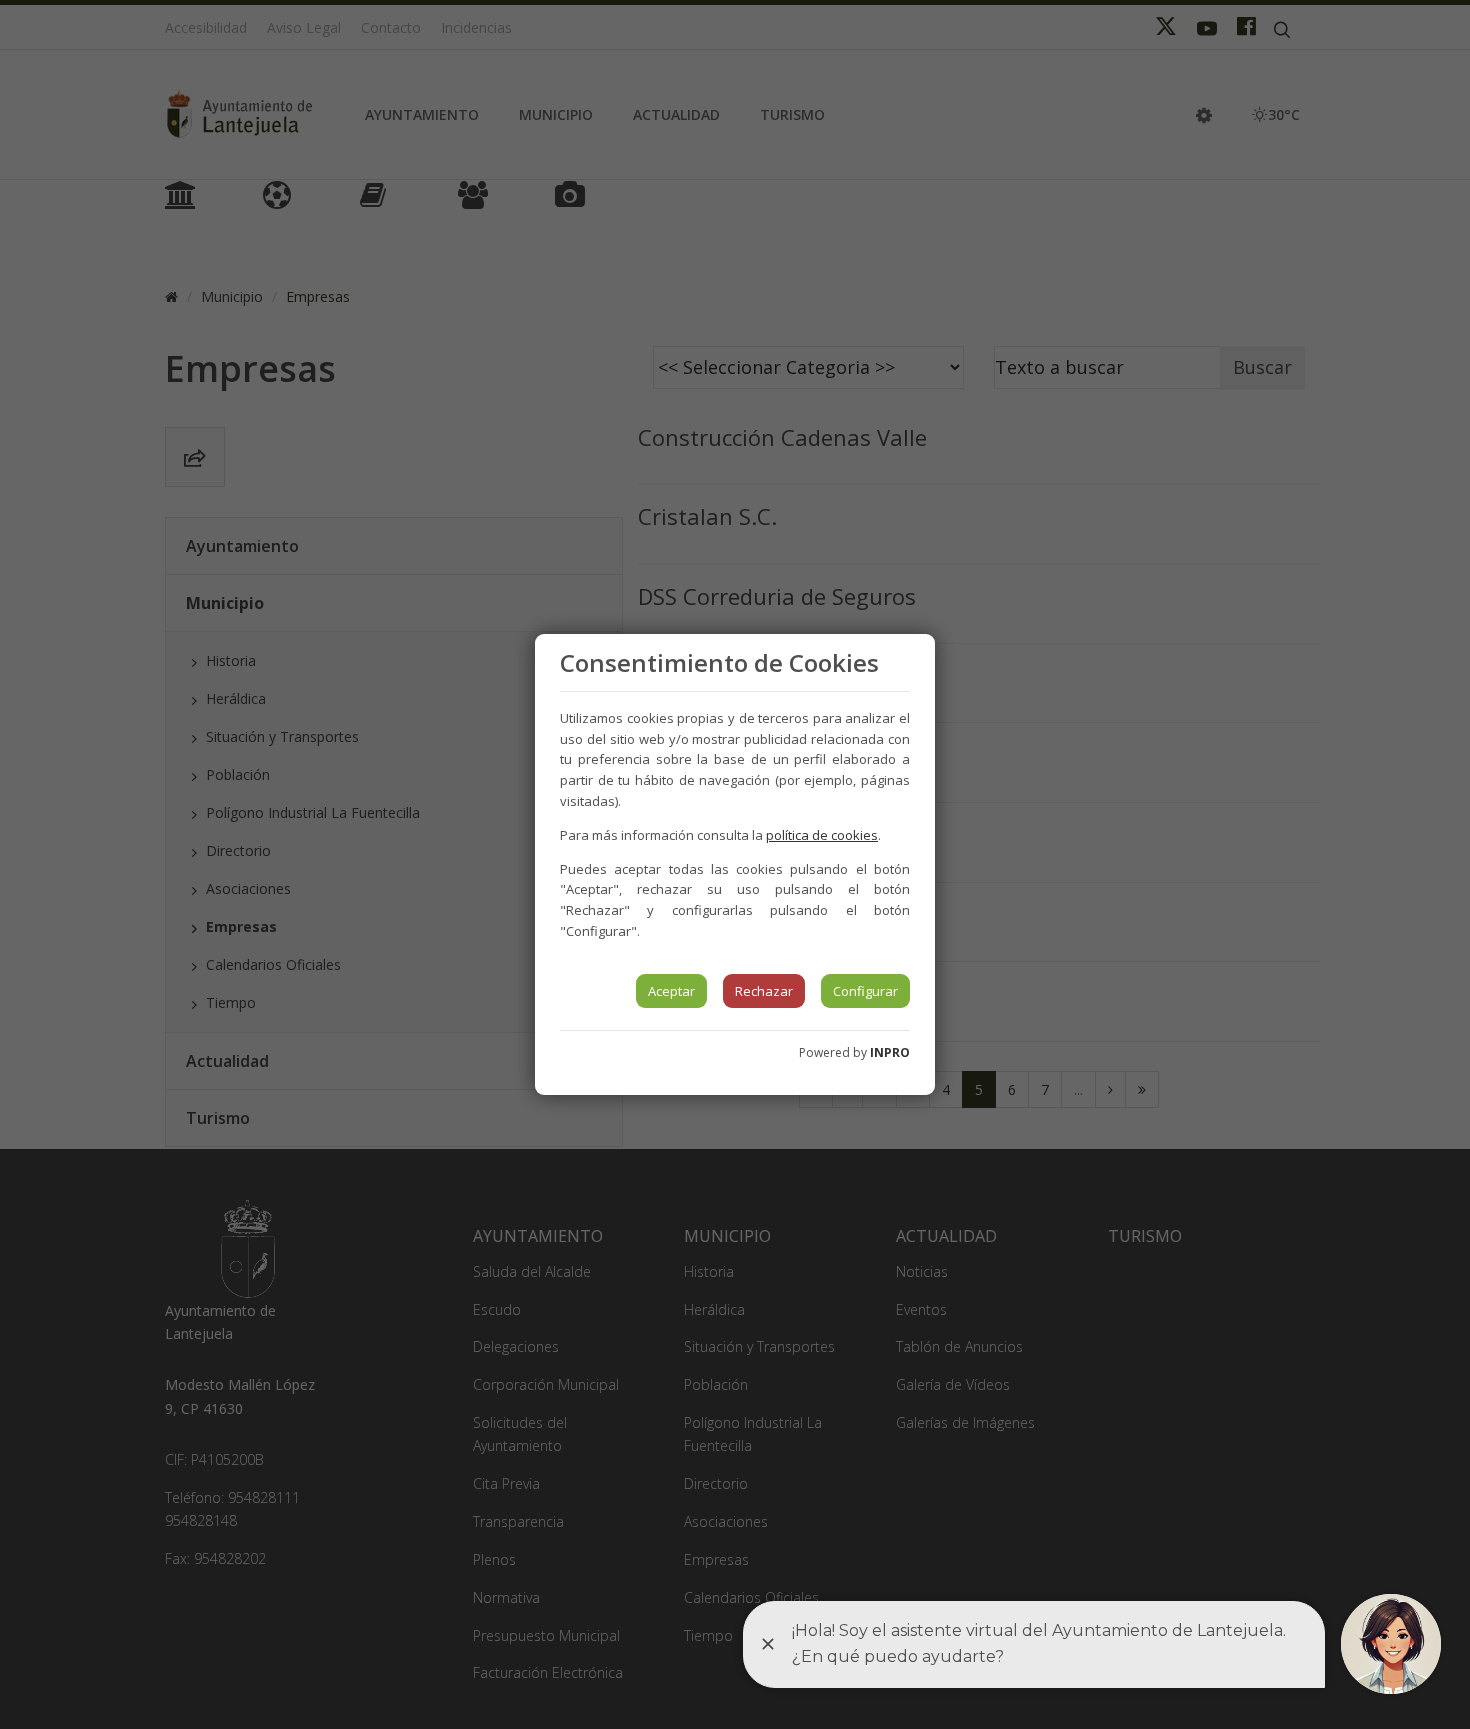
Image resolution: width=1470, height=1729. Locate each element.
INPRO (890, 1052)
